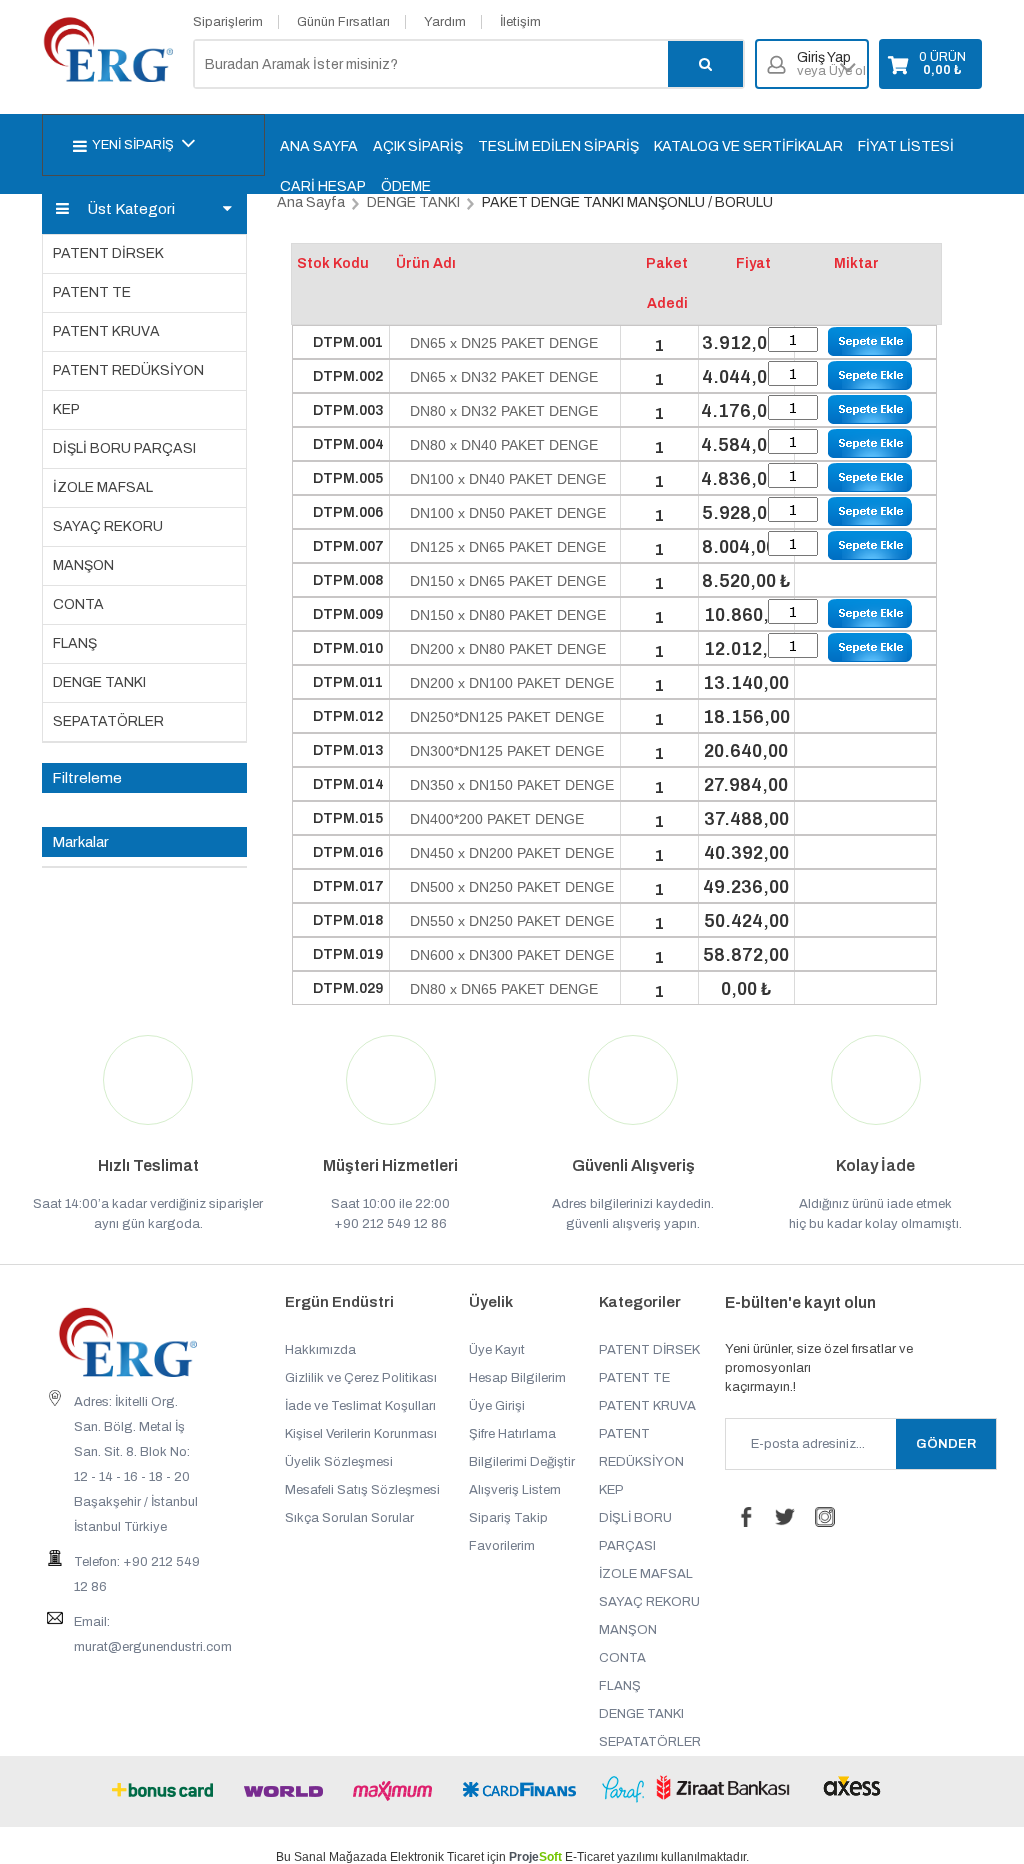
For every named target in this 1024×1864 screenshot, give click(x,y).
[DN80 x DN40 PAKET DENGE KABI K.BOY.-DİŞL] (870, 443)
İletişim (520, 22)
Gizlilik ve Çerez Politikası (361, 1378)
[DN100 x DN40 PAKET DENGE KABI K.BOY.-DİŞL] (870, 477)
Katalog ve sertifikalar (748, 146)
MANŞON (83, 565)
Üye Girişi (497, 1406)
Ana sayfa (319, 146)
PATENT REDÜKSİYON (128, 370)
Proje (535, 1857)
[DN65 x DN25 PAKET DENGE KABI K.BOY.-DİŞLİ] (870, 341)
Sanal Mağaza (333, 1857)
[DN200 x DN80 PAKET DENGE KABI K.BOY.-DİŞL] (870, 647)
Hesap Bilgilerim (517, 1378)
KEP (66, 409)
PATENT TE (92, 292)
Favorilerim (502, 1546)
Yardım (445, 22)
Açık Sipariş (418, 146)
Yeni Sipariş (133, 145)
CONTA (78, 604)
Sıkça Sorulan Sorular (349, 1518)
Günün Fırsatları (343, 22)
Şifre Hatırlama (512, 1434)
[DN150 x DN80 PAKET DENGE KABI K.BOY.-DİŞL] (870, 613)
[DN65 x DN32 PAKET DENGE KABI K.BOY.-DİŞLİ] (870, 375)
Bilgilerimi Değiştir (522, 1462)
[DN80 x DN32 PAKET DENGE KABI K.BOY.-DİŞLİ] (870, 409)
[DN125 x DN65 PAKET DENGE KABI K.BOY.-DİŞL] (870, 545)
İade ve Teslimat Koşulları (360, 1406)
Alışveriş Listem (515, 1490)
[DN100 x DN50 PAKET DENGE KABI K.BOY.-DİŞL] (870, 511)
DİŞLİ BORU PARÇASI (124, 448)
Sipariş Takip (508, 1518)
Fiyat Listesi (906, 146)
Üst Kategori (131, 209)
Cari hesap (323, 186)
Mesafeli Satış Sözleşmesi (362, 1490)
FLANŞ (75, 643)
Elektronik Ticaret (437, 1857)
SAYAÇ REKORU (108, 526)
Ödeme (406, 186)
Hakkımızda (320, 1350)
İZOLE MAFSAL (103, 487)
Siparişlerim (228, 22)
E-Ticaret (589, 1857)
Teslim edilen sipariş (558, 146)
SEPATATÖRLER (108, 721)
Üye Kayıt (497, 1350)
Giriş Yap (831, 64)
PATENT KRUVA (106, 331)
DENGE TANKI (99, 682)
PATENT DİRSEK (108, 253)
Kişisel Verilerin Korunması (361, 1434)
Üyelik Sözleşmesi (339, 1462)
